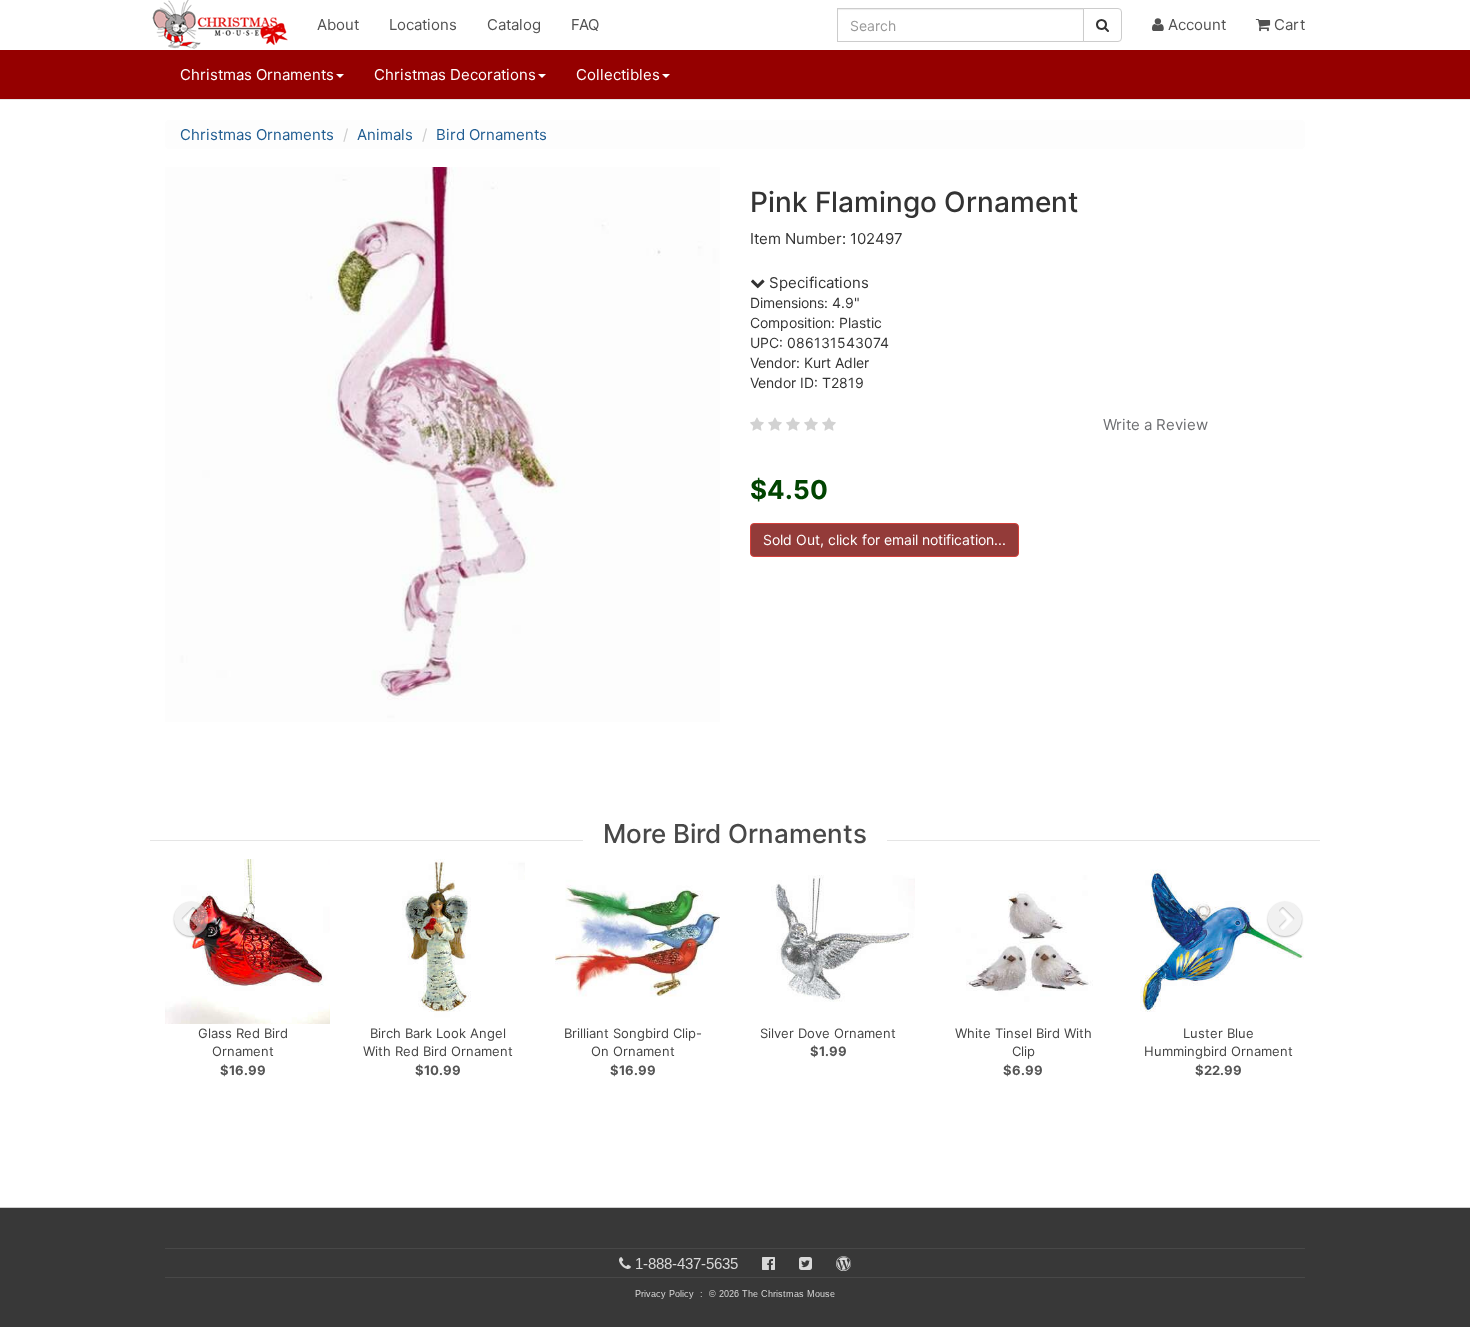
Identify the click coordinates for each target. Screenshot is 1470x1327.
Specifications (817, 282)
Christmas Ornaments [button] (257, 74)
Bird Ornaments (491, 134)
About (338, 24)
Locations (423, 24)
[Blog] (843, 1263)
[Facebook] (768, 1263)
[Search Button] (1102, 25)
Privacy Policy (664, 1294)
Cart (1287, 24)
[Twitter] (805, 1263)
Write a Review (1155, 424)
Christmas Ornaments (257, 134)
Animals (385, 134)
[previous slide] (191, 919)
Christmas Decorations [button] (455, 74)
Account (1195, 24)
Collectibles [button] (618, 74)
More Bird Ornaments (735, 833)
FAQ (585, 24)
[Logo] (226, 25)
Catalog (514, 24)
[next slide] (1285, 919)
